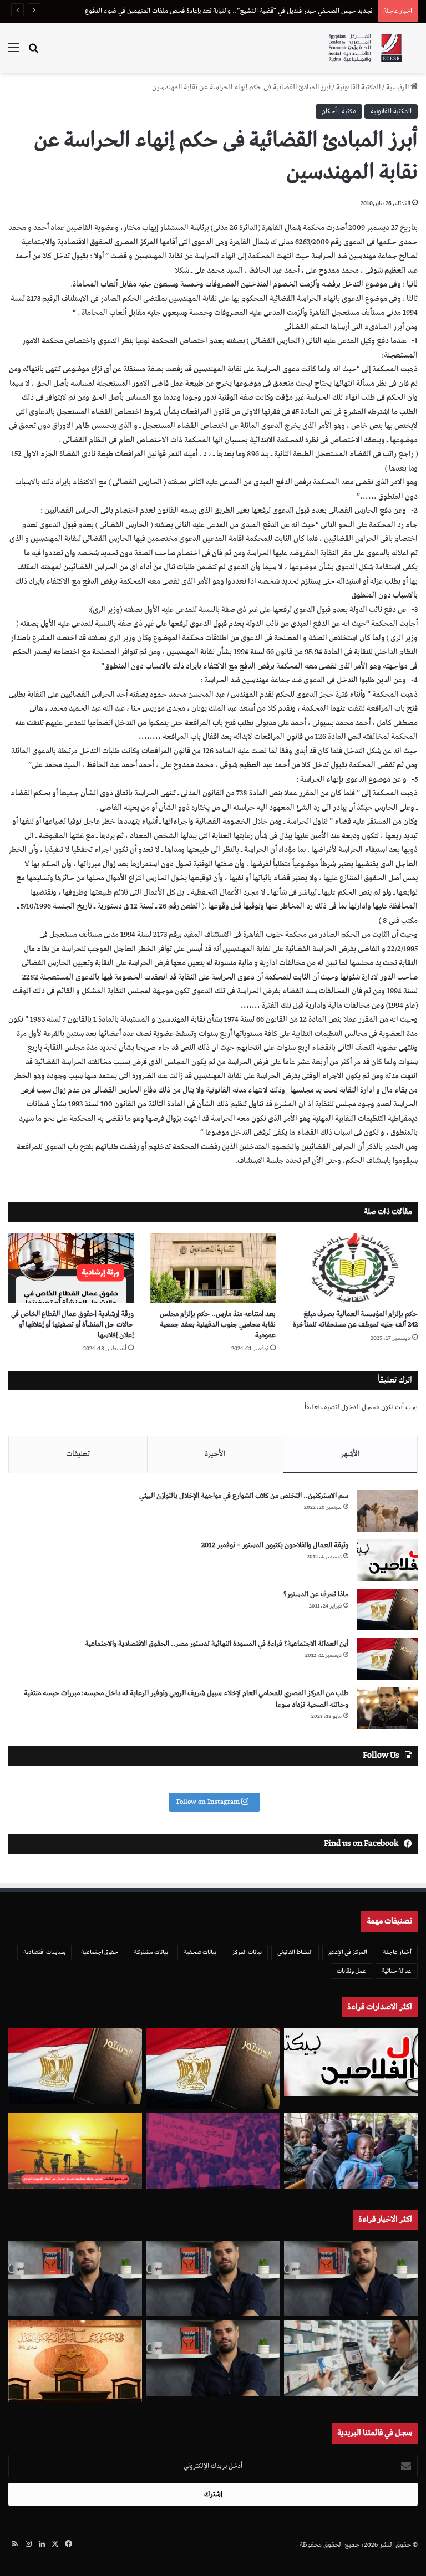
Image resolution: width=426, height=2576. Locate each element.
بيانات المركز (247, 1952)
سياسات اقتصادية (44, 1952)
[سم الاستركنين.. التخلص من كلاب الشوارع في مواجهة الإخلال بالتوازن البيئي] (387, 1511)
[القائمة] (14, 52)
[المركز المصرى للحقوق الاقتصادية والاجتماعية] (365, 48)
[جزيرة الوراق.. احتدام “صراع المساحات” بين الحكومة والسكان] (213, 2151)
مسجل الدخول (360, 1407)
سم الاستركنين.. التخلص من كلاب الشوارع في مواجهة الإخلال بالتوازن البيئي (244, 1496)
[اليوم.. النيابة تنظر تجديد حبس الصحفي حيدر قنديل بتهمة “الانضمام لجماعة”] (213, 2358)
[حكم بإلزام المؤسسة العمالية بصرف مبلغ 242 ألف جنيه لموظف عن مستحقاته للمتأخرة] (355, 1268)
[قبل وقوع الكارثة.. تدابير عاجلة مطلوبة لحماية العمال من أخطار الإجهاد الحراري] (75, 2151)
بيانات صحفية (200, 1952)
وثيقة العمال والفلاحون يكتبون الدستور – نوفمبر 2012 (275, 1545)
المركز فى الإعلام (348, 1952)
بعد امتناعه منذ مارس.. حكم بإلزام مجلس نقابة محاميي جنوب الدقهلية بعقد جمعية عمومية (218, 1325)
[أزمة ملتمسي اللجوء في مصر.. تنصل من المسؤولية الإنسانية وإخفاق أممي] (351, 2151)
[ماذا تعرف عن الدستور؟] (387, 1610)
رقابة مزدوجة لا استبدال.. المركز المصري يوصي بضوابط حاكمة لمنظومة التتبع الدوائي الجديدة (251, 11)
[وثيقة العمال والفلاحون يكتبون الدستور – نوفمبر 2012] (387, 1560)
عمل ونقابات (351, 1971)
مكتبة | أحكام (339, 111)
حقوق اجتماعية (100, 1952)
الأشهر (350, 1454)
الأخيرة (215, 1454)
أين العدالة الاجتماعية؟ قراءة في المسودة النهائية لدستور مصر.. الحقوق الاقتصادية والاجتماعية (217, 1644)
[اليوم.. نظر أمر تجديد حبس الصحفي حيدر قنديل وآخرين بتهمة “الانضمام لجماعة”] (213, 2279)
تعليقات (78, 1454)
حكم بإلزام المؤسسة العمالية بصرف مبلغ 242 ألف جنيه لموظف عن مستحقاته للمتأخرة (355, 1319)
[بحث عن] (33, 52)
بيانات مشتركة (151, 1952)
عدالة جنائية (397, 1971)
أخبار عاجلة (397, 1952)
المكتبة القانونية (358, 87)
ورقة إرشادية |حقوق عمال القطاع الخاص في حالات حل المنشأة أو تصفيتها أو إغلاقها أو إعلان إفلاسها (72, 1325)
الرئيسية (398, 87)
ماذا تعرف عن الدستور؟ (316, 1595)
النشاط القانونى (295, 1952)
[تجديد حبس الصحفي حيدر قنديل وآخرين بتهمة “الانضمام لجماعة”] (351, 2279)
